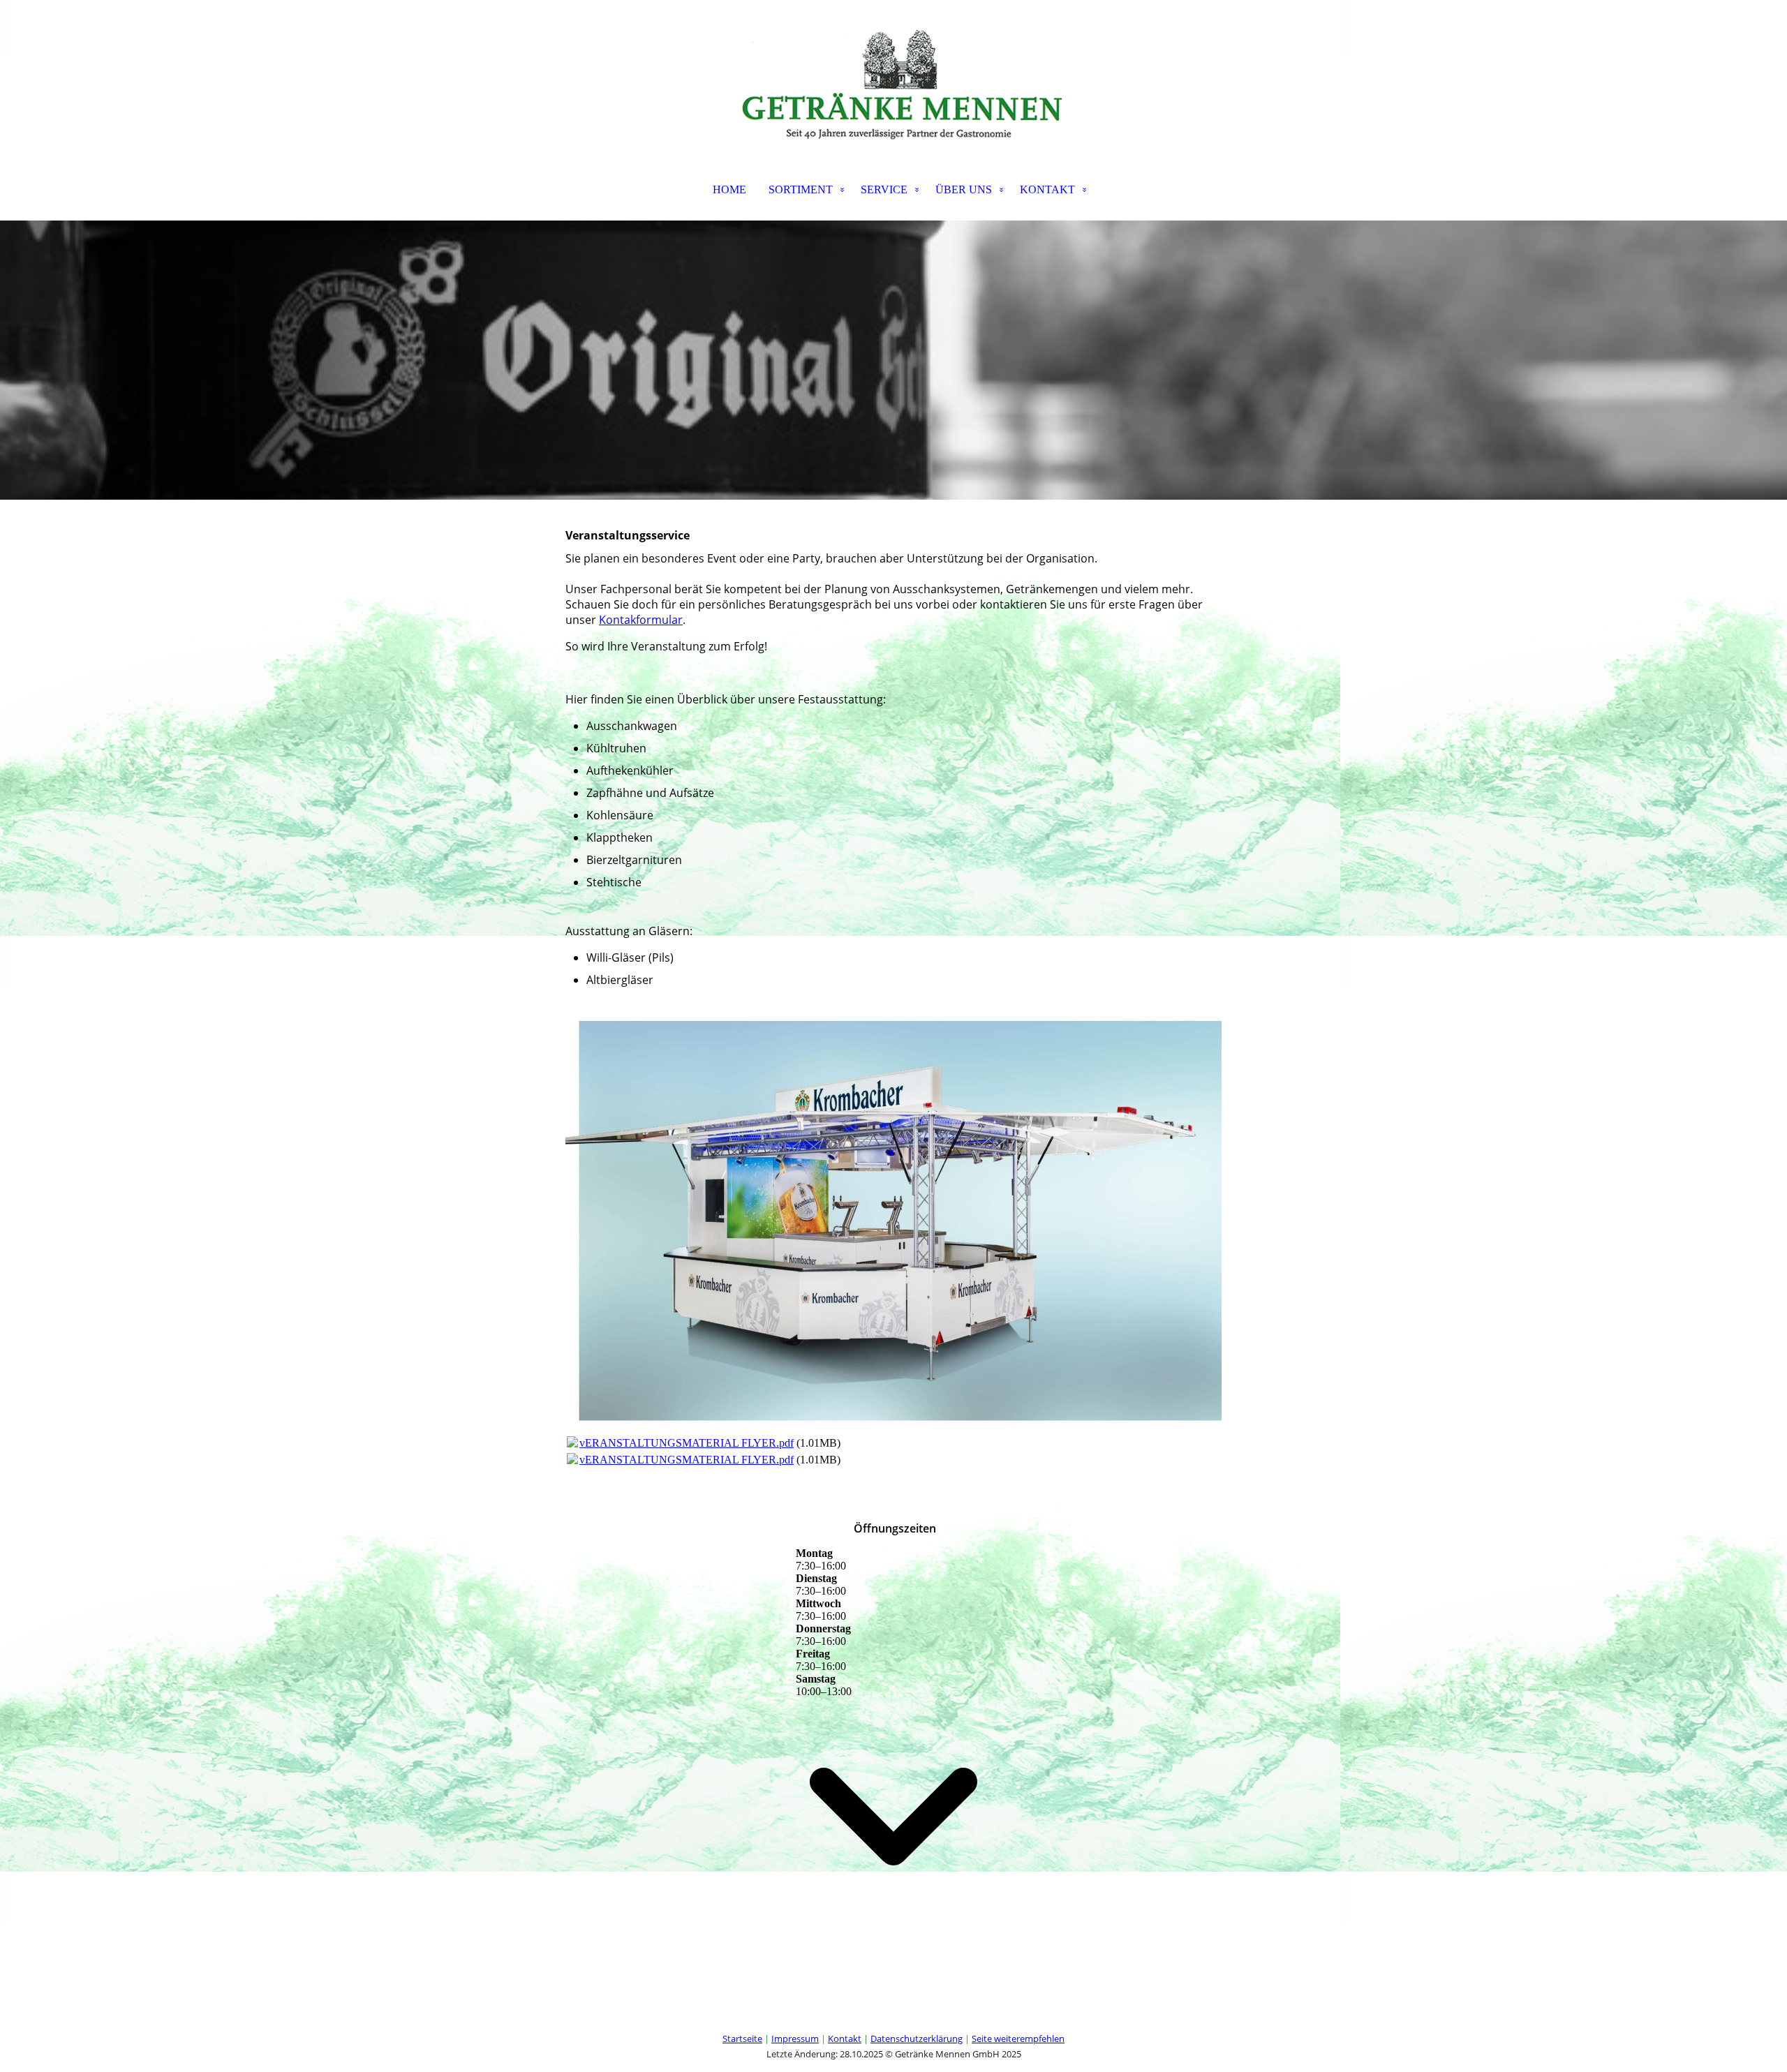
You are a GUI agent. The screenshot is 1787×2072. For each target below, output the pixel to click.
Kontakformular (641, 620)
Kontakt (845, 2039)
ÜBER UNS (964, 189)
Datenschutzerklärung (917, 2039)
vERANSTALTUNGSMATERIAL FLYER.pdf (687, 1443)
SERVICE (884, 189)
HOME (729, 189)
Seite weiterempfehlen (1018, 2039)
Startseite (742, 2039)
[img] (893, 70)
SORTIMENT (801, 189)
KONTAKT (1047, 189)
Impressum (795, 2039)
